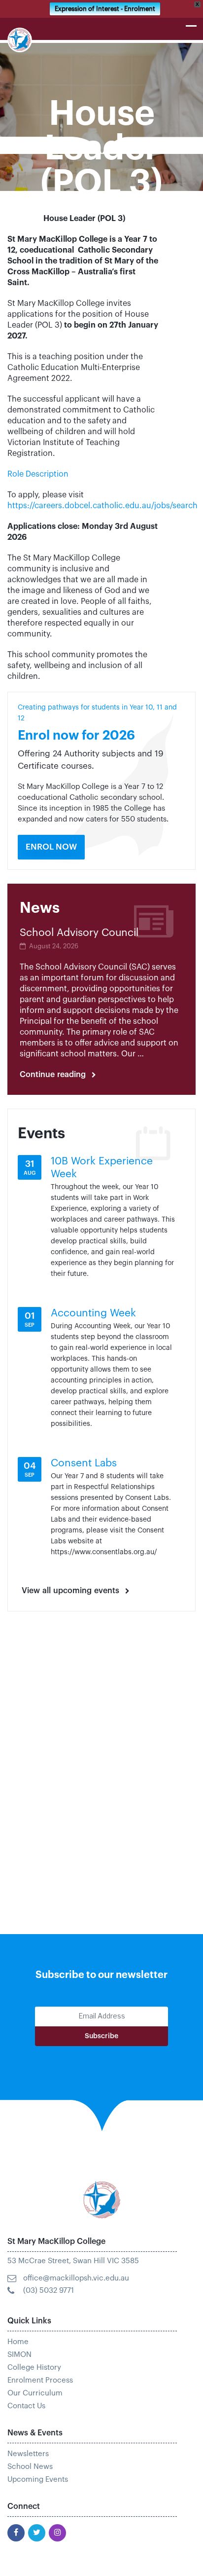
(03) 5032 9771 (49, 2291)
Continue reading (58, 1075)
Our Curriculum (35, 2393)
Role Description (39, 474)
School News (30, 2467)
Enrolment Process (40, 2380)
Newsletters (28, 2454)
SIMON (19, 2355)
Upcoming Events (38, 2480)
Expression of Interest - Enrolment (105, 9)
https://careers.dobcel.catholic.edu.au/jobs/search (102, 506)
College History (34, 2368)
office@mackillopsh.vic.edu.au (76, 2278)
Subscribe (101, 2036)
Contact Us (26, 2406)
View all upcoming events (70, 1591)
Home (18, 2342)
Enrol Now (51, 847)
